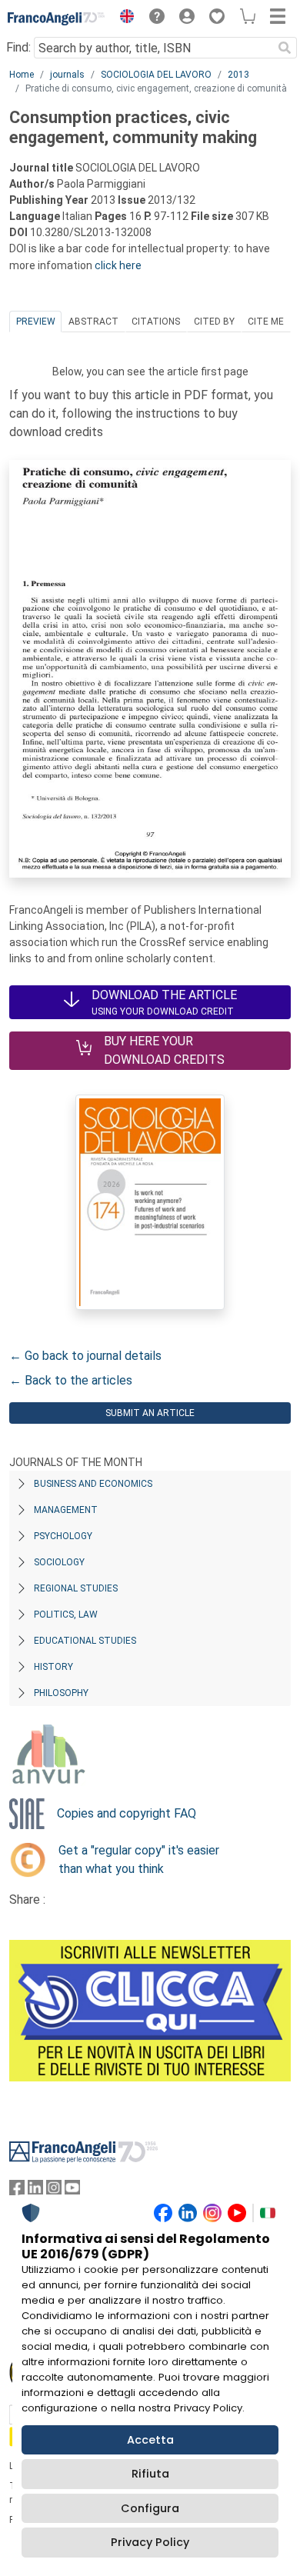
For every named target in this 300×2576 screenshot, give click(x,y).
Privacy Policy (150, 2542)
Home (22, 75)
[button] (123, 18)
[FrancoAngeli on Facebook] (17, 2191)
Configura (150, 2508)
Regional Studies (76, 1588)
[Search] (285, 48)
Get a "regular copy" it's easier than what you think (139, 1860)
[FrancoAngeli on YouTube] (72, 2191)
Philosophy (61, 1693)
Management (66, 1510)
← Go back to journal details (85, 1356)
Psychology (63, 1536)
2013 (238, 75)
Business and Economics (93, 1484)
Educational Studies (85, 1641)
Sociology (59, 1562)
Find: (18, 47)
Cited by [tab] (214, 322)
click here (118, 265)
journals (67, 75)
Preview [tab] (36, 322)
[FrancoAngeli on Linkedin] (35, 2191)
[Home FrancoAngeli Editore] (57, 18)
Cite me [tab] (266, 322)
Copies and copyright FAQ (127, 1813)
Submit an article (150, 1413)
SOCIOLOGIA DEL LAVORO (156, 75)
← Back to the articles (71, 1380)
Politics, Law (66, 1615)
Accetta (150, 2440)
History (53, 1667)
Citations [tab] (156, 322)
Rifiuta (150, 2474)
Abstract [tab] (93, 322)
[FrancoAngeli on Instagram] (54, 2191)
